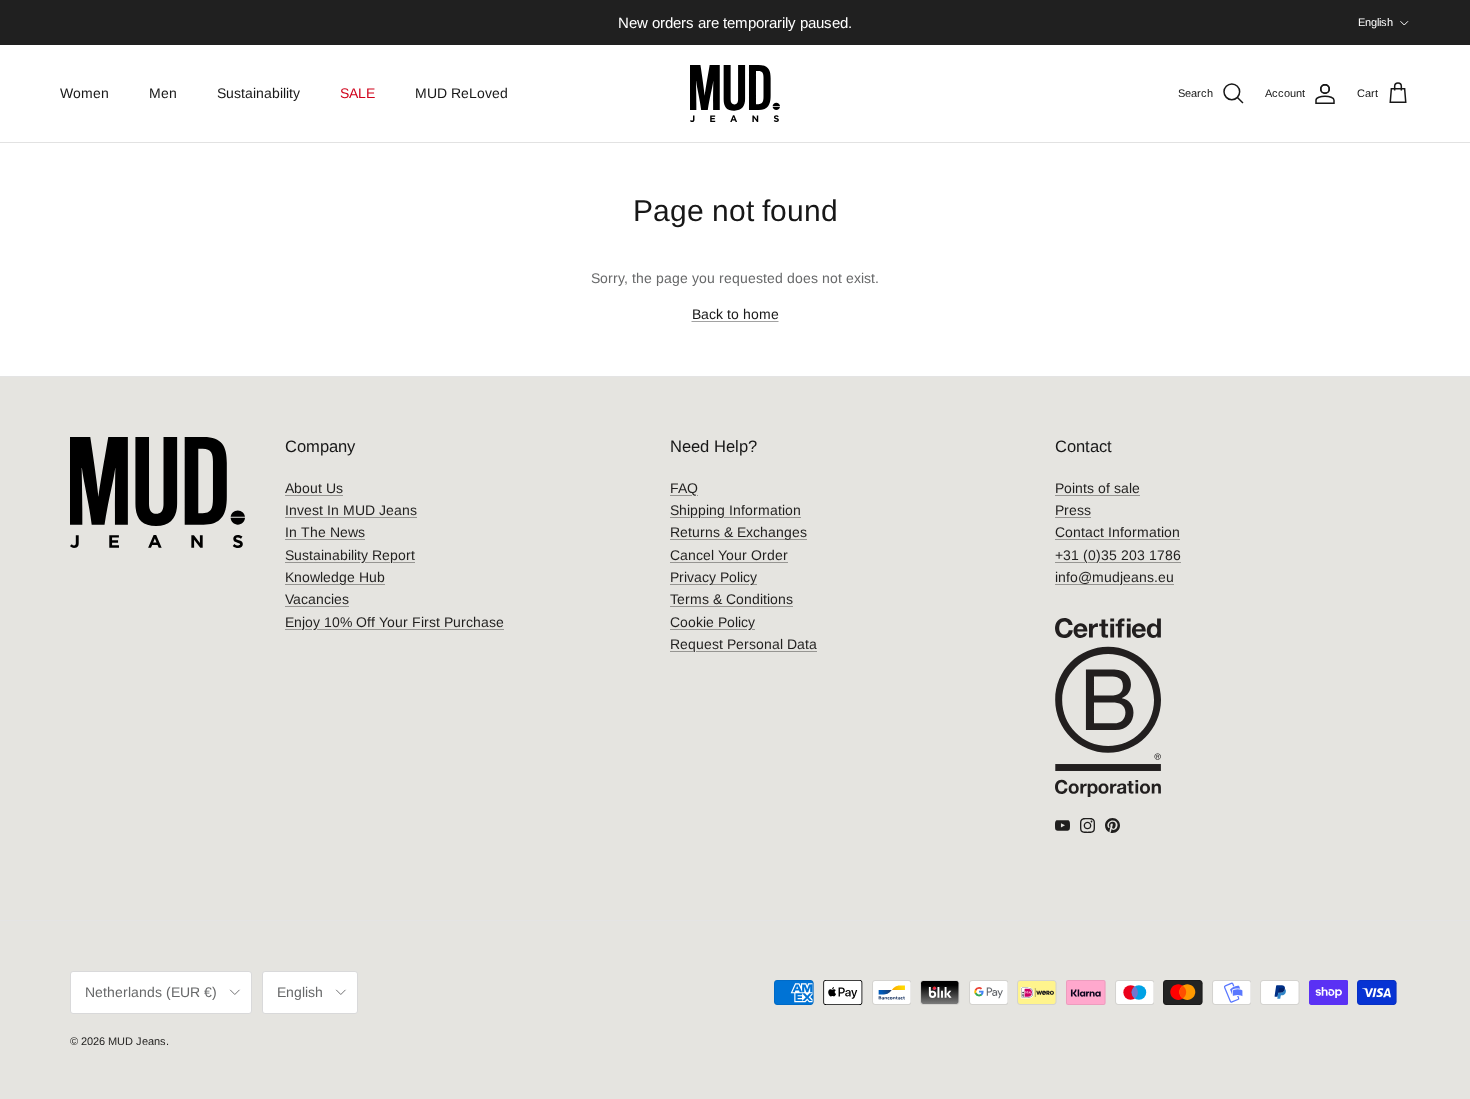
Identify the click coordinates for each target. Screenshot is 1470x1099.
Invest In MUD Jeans (351, 510)
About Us (314, 488)
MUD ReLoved (461, 93)
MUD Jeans (137, 1041)
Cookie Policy (712, 622)
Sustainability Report (350, 555)
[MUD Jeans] (735, 93)
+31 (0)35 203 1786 (1118, 555)
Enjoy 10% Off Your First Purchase (394, 622)
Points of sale (1097, 488)
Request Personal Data (743, 644)
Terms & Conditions (731, 599)
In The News (325, 532)
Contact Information (1117, 532)
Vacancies (317, 599)
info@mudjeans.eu (1114, 577)
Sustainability (258, 93)
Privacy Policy (713, 577)
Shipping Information (735, 510)
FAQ (684, 488)
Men (163, 93)
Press (1073, 510)
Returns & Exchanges (738, 532)
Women (84, 93)
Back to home (735, 314)
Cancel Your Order (729, 555)
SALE (357, 93)
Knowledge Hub (335, 577)
